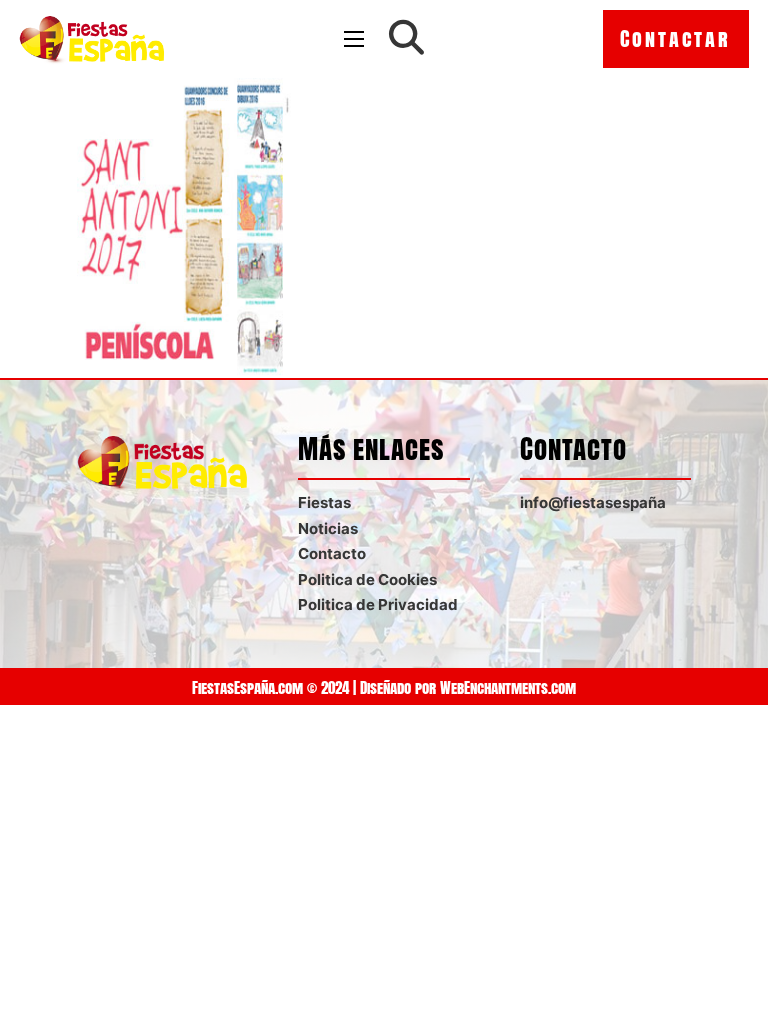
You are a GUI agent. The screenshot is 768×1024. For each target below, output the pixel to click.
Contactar (675, 38)
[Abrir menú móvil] (354, 39)
